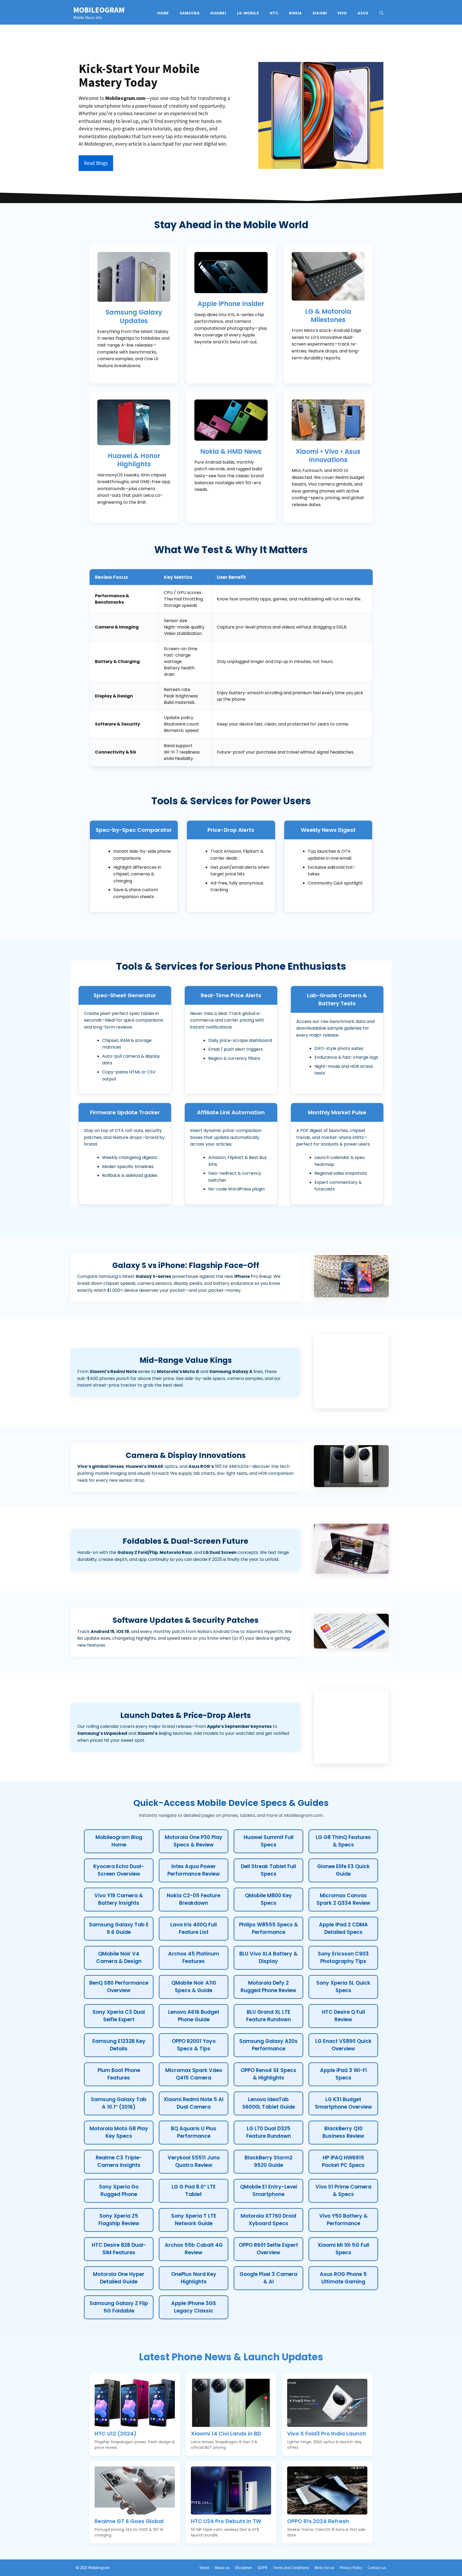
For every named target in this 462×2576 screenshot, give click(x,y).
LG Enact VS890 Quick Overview (343, 2045)
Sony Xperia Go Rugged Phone (119, 2191)
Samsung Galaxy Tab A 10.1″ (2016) (119, 2103)
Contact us (377, 2568)
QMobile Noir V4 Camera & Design (119, 1958)
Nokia (295, 13)
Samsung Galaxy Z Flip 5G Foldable (119, 2307)
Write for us (324, 2568)
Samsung (190, 13)
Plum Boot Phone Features (119, 2074)
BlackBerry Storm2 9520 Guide (269, 2162)
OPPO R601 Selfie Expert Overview (268, 2249)
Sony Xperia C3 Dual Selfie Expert (119, 2016)
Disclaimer (244, 2568)
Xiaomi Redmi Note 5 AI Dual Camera (194, 2103)
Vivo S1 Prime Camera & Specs (343, 2191)
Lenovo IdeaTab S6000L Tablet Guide (269, 2103)
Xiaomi (320, 13)
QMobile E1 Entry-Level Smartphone (269, 2191)
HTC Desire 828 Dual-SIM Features (119, 2249)
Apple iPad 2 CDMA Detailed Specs (343, 1929)
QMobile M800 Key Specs (268, 1899)
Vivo (342, 13)
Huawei (218, 13)
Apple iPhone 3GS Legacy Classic (194, 2307)
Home (163, 13)
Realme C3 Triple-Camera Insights (119, 2162)
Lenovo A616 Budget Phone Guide (194, 2016)
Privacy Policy (351, 2568)
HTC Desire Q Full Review (343, 2016)
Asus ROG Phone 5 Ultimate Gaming (343, 2278)
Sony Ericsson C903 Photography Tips (343, 1958)
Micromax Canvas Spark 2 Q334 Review (343, 1899)
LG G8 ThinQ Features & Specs (343, 1841)
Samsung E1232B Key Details (119, 2045)
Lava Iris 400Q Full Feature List (194, 1929)
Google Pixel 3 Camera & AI (268, 2278)
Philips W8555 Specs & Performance (269, 1929)
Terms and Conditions (291, 2568)
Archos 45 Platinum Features (194, 1958)
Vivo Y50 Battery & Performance (343, 2220)
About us (222, 2568)
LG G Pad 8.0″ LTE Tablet (194, 2191)
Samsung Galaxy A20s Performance (268, 2045)
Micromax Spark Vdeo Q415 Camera (194, 2074)
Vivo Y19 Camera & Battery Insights (119, 1899)
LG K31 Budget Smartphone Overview (343, 2103)
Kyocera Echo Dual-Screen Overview (119, 1870)
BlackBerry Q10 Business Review (343, 2132)
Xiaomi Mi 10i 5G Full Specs (343, 2249)
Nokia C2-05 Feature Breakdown (194, 1899)
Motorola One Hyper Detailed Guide (119, 2278)
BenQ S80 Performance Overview (119, 1987)
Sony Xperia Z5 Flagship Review (119, 2220)
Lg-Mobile (248, 13)
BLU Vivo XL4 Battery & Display (268, 1958)
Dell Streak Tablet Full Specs (268, 1870)
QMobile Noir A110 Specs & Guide (194, 1987)
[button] (381, 13)
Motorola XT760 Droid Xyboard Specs (268, 2220)
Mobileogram (99, 10)
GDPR (262, 2568)
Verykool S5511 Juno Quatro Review (194, 2162)
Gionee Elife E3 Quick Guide (343, 1870)
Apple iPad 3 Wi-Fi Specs (343, 2074)
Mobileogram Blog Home (119, 1841)
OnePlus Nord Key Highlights (194, 2278)
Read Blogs (96, 163)
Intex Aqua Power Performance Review (194, 1870)
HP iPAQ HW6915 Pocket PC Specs (343, 2162)
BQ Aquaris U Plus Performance (194, 2132)
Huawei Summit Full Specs (269, 1841)
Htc (274, 13)
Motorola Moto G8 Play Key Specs (119, 2132)
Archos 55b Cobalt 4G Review (194, 2249)
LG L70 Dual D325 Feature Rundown (269, 2132)
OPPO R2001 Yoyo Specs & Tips (194, 2045)
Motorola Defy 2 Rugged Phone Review (268, 1987)
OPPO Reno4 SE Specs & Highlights (268, 2074)
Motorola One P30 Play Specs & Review (194, 1841)
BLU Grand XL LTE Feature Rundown (269, 2016)
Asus (363, 13)
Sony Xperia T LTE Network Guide (194, 2220)
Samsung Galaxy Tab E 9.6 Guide (119, 1929)
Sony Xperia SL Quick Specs (343, 1987)
